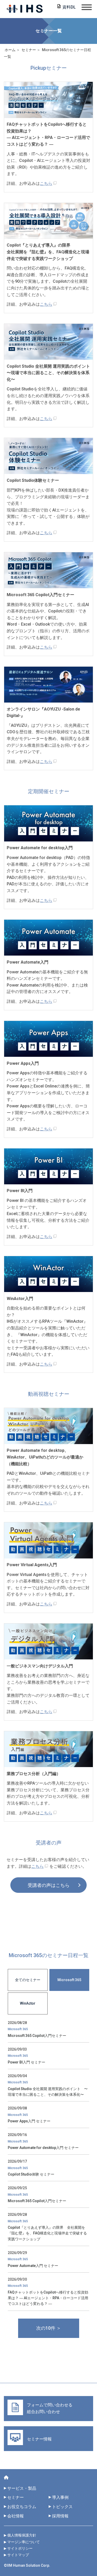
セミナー (16, 2497)
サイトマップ (18, 2555)
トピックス (64, 2507)
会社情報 (16, 2516)
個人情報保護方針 (22, 2535)
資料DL (69, 7)
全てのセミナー (28, 1980)
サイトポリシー (20, 2548)
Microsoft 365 (69, 1980)
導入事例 (60, 2497)
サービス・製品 (22, 2488)
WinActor (28, 2003)
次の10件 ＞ (49, 2328)
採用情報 (60, 2516)
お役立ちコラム (22, 2507)
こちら (46, 183)
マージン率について (24, 2542)
